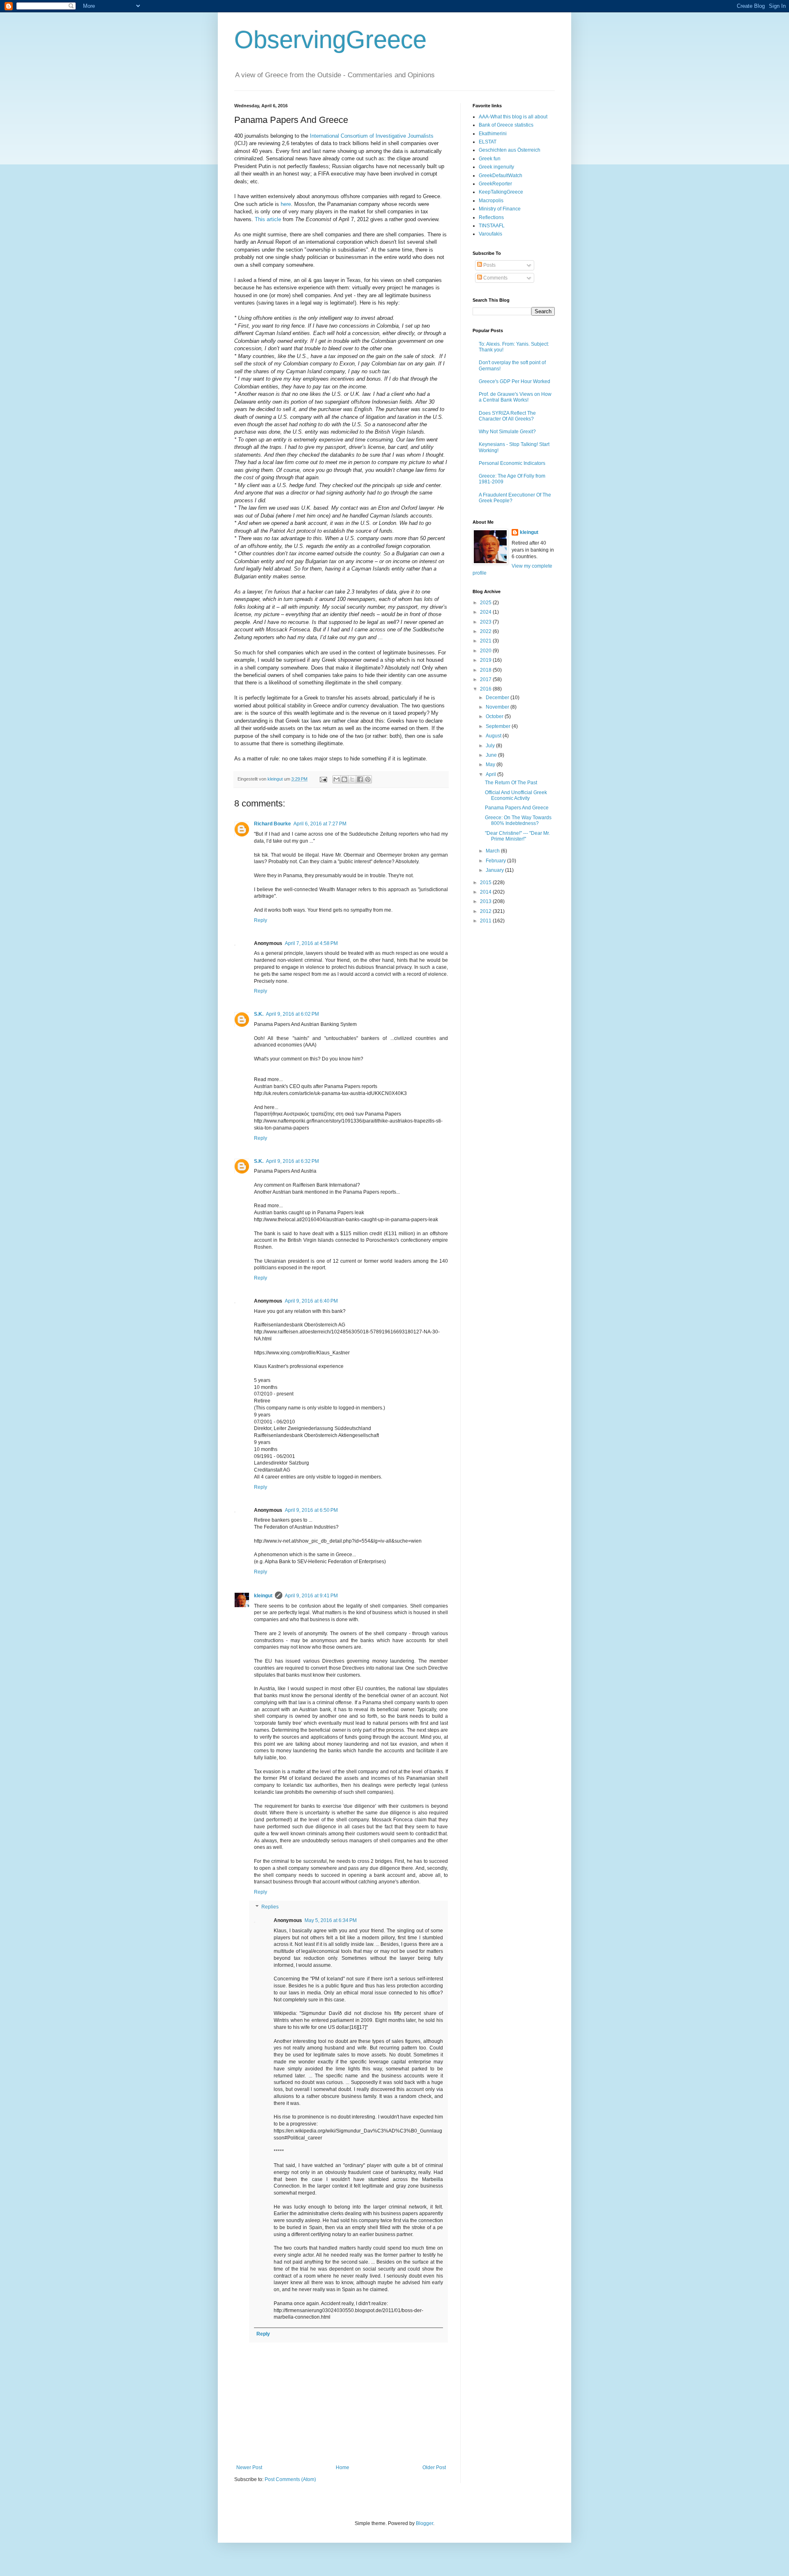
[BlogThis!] (344, 779)
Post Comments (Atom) (290, 2479)
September (499, 726)
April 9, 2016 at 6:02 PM (292, 1014)
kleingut (263, 1596)
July (491, 746)
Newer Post (249, 2467)
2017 (486, 679)
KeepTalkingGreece (501, 192)
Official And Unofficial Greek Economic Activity (516, 795)
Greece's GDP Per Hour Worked (514, 381)
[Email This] (337, 779)
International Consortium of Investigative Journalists (372, 136)
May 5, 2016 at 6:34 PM (331, 1920)
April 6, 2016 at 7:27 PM (320, 824)
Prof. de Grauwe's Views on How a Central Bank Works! (515, 397)
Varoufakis (490, 234)
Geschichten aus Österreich (510, 150)
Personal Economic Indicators (512, 463)
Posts (489, 265)
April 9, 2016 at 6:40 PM (311, 1301)
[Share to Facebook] (360, 779)
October (495, 716)
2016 (486, 689)
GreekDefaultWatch (501, 176)
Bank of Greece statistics (506, 125)
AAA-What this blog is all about (513, 117)
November (498, 707)
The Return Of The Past (511, 783)
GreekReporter (495, 184)
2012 (486, 911)
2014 (486, 892)
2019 (486, 660)
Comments (495, 278)
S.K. (259, 1014)
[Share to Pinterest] (368, 779)
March (493, 851)
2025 (486, 603)
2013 (486, 901)
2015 (486, 883)
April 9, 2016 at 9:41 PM (311, 1596)
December (498, 698)
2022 (486, 631)
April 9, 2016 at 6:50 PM (311, 1510)
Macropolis (491, 201)
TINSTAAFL (492, 226)
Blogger (424, 2523)
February (496, 861)
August (494, 736)
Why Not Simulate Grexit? (507, 432)
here (286, 204)
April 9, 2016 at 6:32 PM (292, 1161)
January (495, 870)
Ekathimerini (493, 134)
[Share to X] (352, 779)
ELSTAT (488, 142)
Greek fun (490, 159)
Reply (261, 920)
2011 (486, 921)
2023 (486, 622)
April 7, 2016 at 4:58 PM (311, 943)
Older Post (434, 2467)
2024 (486, 612)
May (491, 765)
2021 (486, 641)
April (491, 774)
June (492, 755)
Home (343, 2467)
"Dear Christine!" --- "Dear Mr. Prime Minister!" (517, 836)
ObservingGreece (330, 40)
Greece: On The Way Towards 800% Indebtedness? (518, 820)
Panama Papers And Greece (517, 808)
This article (268, 219)
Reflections (491, 217)
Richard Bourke (272, 824)
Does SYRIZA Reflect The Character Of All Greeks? (507, 416)
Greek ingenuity (496, 167)
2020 (486, 651)
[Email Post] (323, 779)
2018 (486, 670)
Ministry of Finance (500, 209)
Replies (270, 1907)
